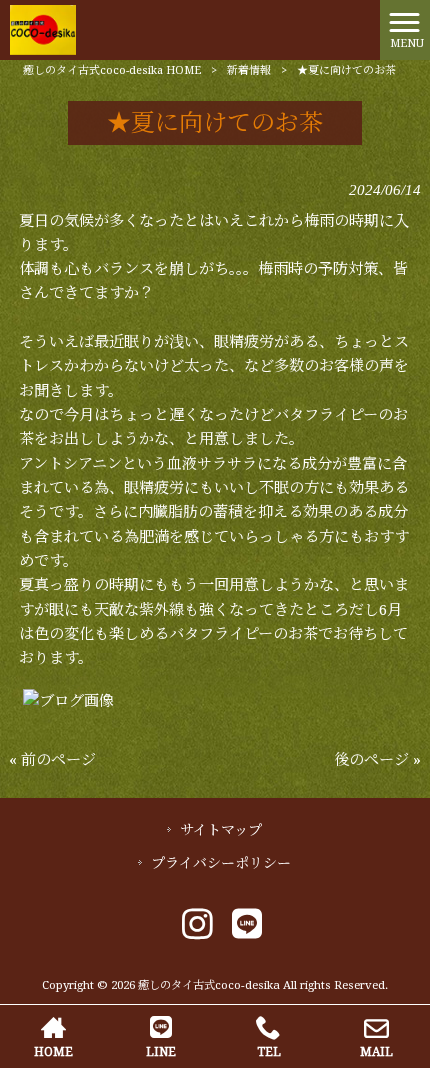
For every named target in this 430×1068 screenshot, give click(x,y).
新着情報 (249, 70)
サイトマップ (221, 830)
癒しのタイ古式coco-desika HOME (112, 70)
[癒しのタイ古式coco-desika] (43, 29)
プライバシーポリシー (221, 863)
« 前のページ (52, 760)
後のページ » (377, 760)
